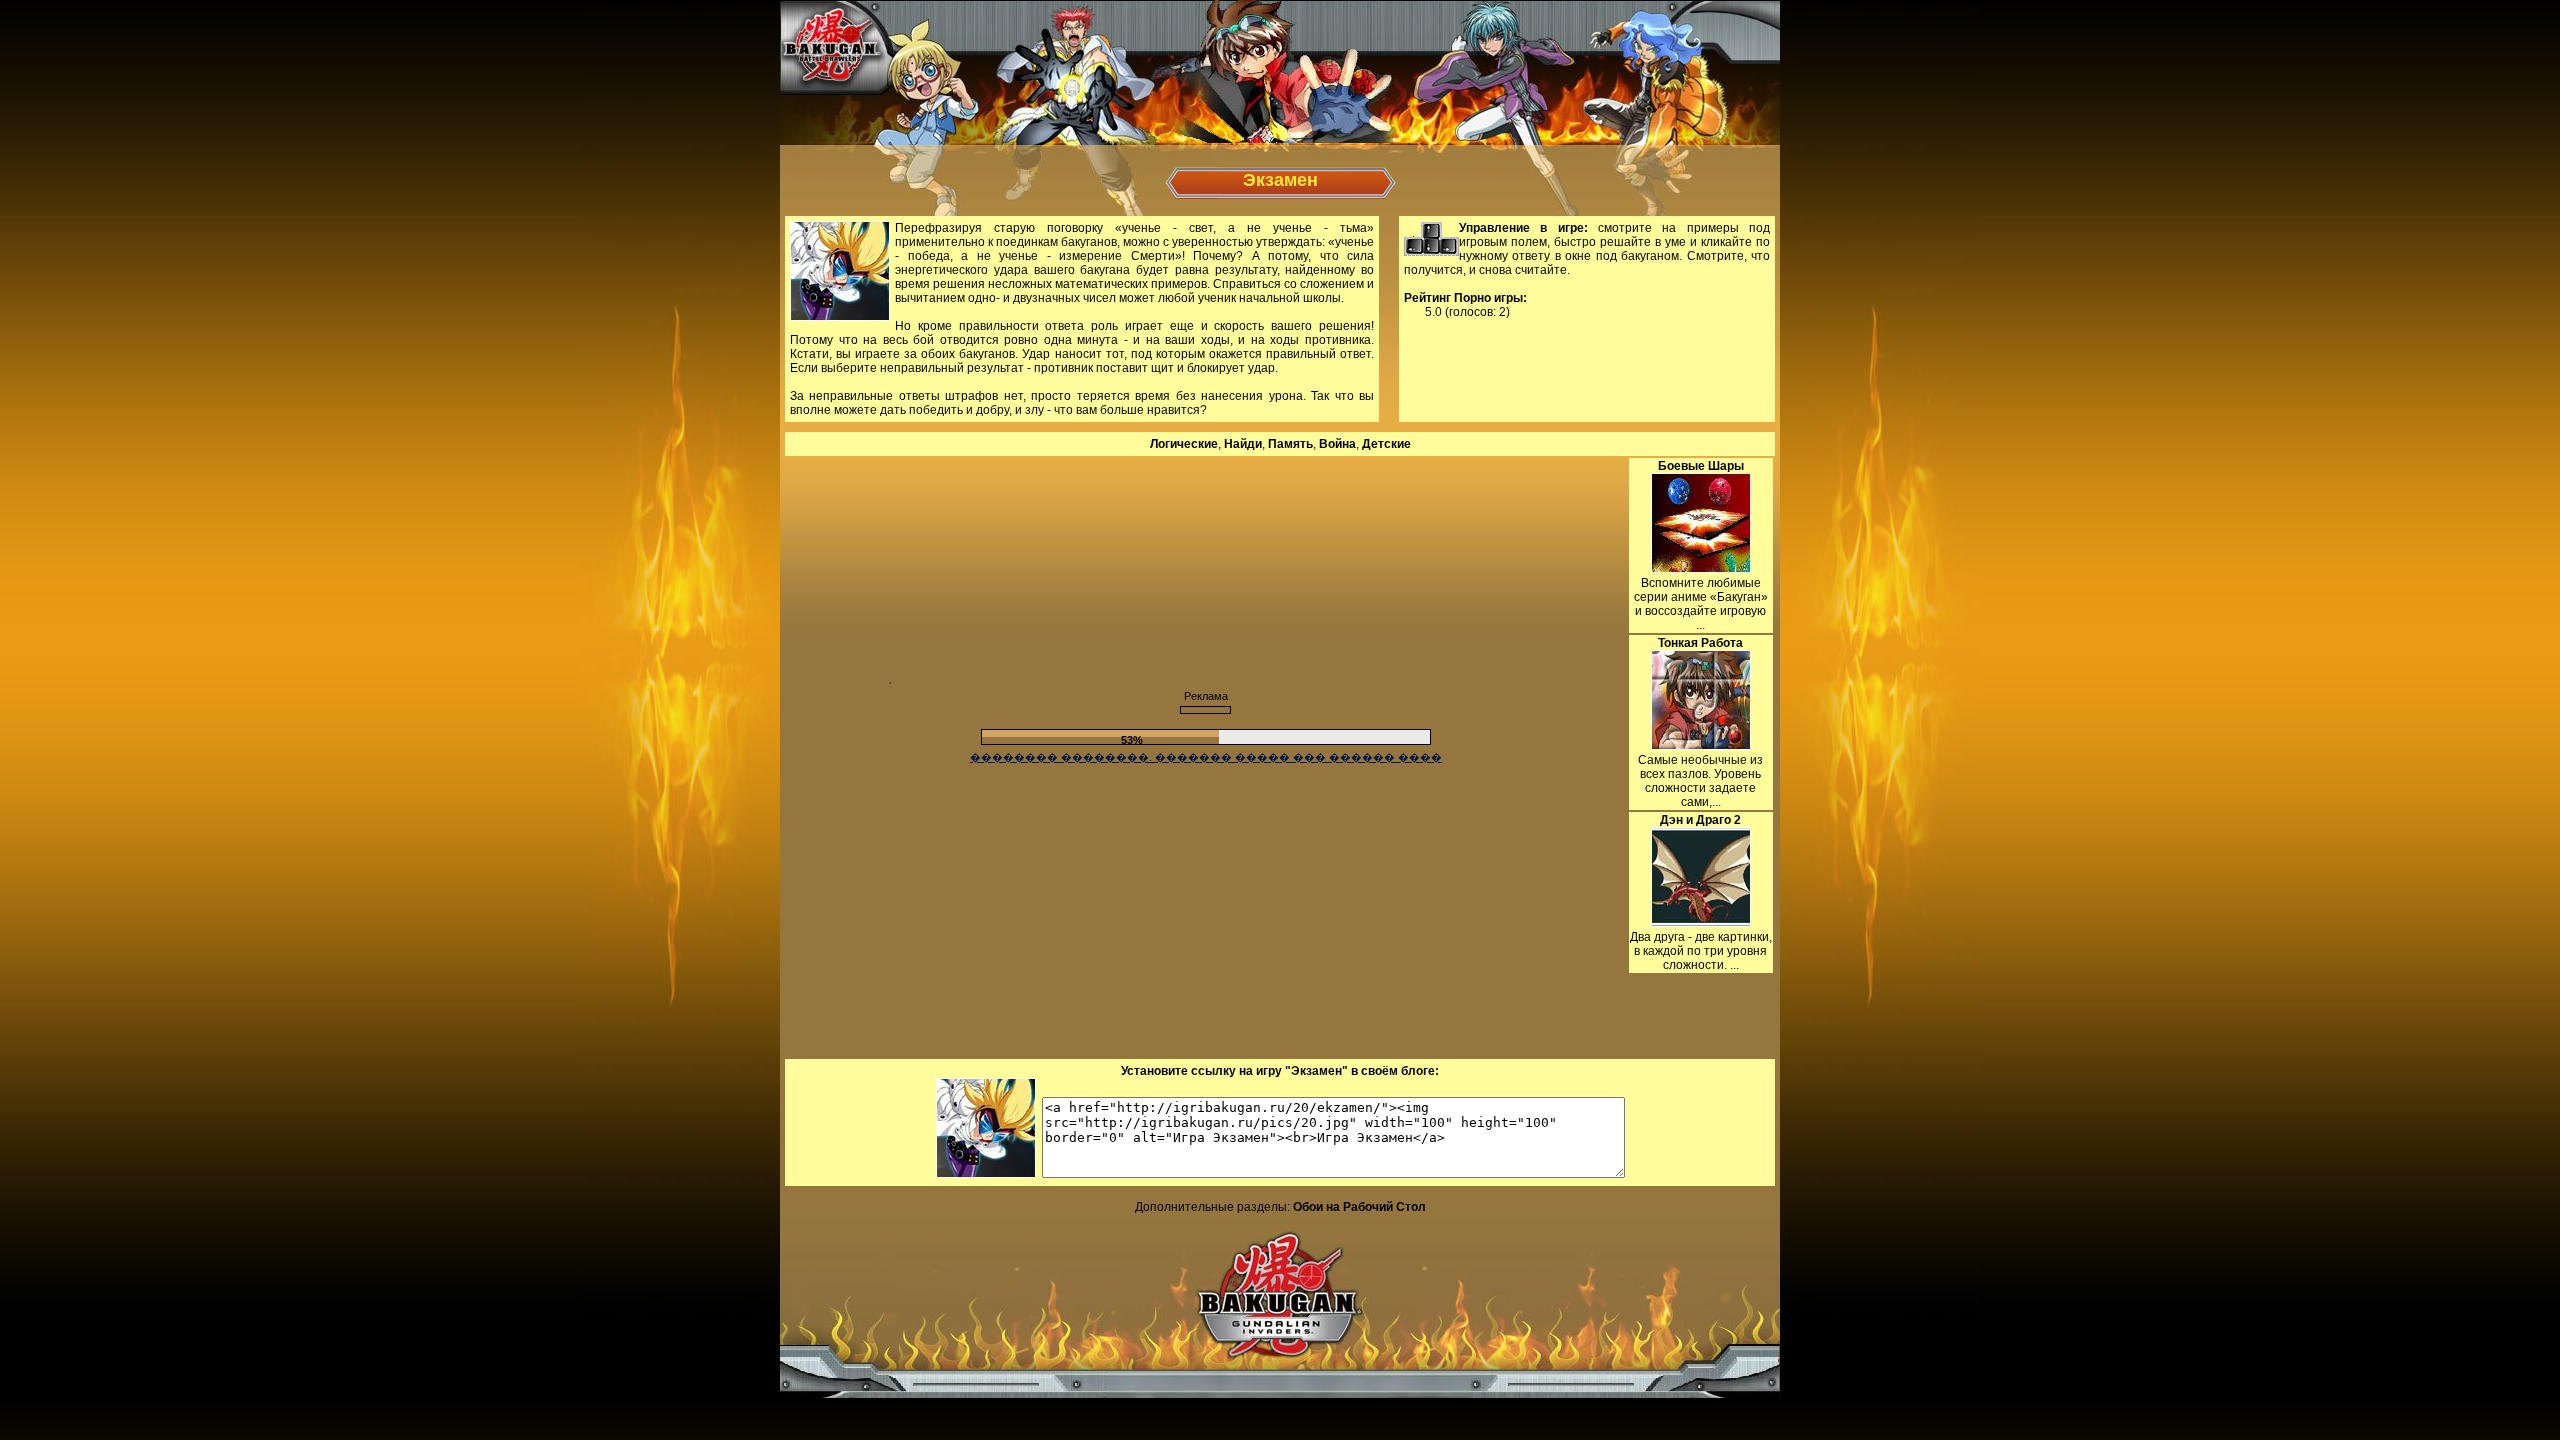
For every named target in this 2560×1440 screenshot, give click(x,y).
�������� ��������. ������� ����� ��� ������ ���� (1206, 757)
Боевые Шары (1701, 466)
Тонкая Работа (1700, 643)
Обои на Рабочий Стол (1359, 1207)
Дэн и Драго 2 (1700, 820)
